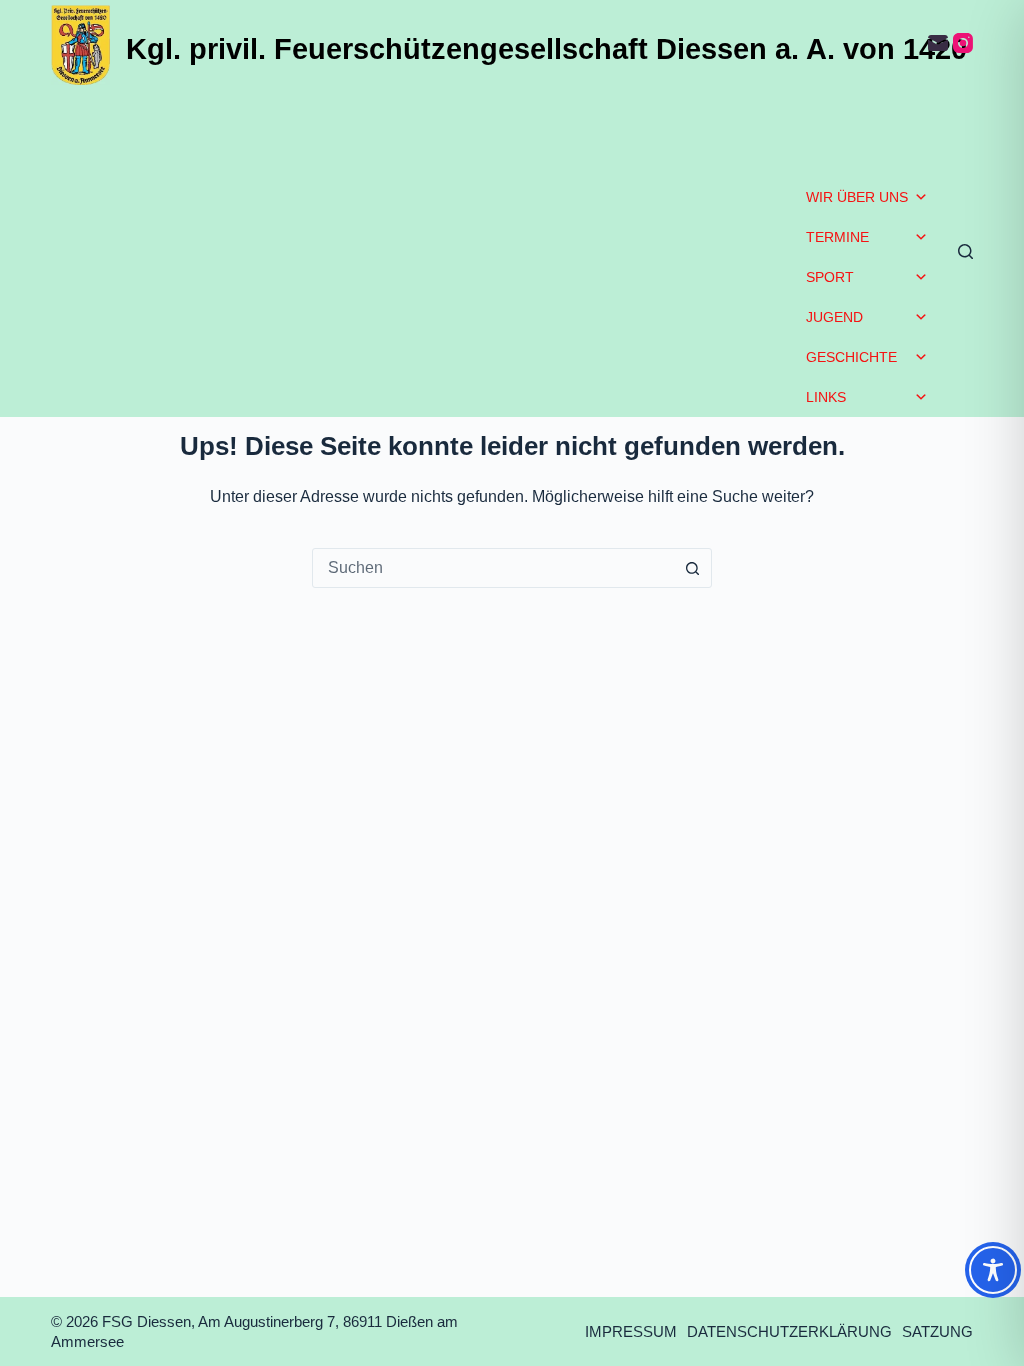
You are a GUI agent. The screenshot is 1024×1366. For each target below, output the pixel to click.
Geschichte (851, 357)
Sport (830, 277)
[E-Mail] (938, 43)
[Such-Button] (692, 568)
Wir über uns (857, 197)
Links (826, 397)
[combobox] (493, 568)
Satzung (937, 1331)
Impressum (631, 1331)
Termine (837, 237)
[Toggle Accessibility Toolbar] (993, 1270)
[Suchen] (965, 251)
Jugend (834, 317)
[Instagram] (963, 43)
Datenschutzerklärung (789, 1331)
